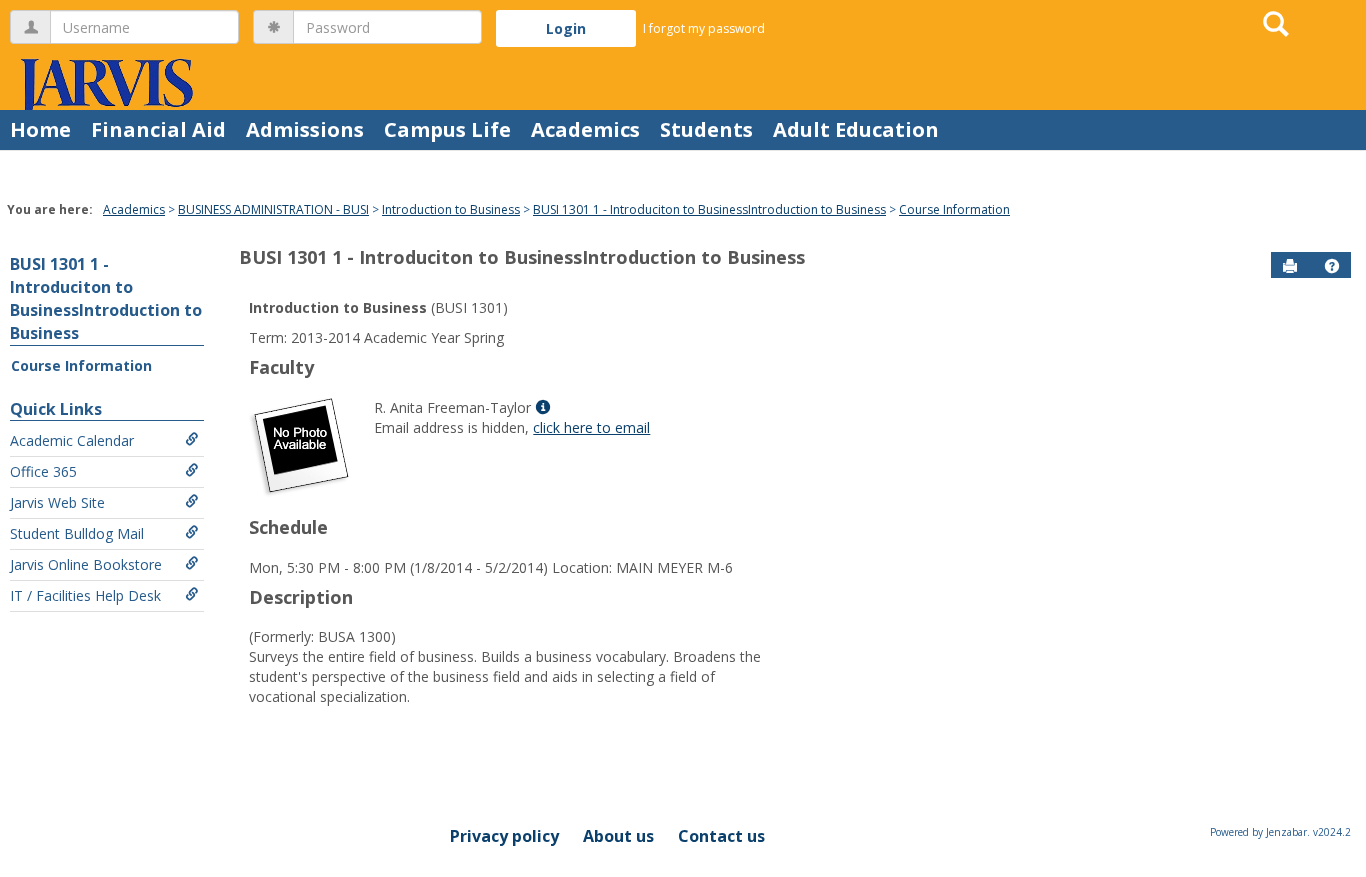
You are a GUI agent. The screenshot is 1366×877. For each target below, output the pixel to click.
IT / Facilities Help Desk (85, 595)
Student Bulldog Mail (77, 533)
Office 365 (43, 471)
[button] (1332, 266)
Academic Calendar (72, 440)
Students (706, 129)
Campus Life (447, 129)
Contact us (721, 836)
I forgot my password (704, 28)
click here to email (591, 427)
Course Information (954, 209)
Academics (585, 129)
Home (40, 129)
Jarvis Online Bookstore (86, 564)
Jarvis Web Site (57, 502)
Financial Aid (158, 129)
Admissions (305, 129)
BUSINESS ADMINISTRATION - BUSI (273, 209)
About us (618, 836)
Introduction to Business (451, 209)
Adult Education (856, 129)
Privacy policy (504, 836)
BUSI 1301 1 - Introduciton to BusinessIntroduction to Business (709, 209)
